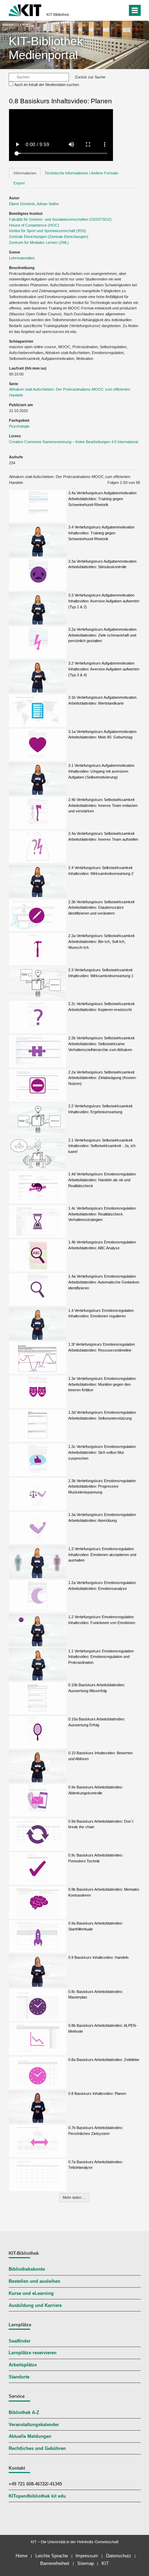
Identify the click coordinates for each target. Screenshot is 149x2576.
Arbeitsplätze (23, 2365)
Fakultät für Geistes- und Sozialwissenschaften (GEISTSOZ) (60, 219)
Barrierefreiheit (55, 2563)
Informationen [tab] (25, 173)
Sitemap (86, 2563)
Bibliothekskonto (27, 2269)
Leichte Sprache (52, 2556)
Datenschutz (119, 2556)
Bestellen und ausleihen (34, 2281)
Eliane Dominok (22, 204)
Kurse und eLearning (31, 2293)
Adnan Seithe (48, 204)
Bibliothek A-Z (24, 2413)
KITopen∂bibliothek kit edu (37, 2496)
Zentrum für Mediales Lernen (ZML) (39, 242)
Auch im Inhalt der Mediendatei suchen (47, 85)
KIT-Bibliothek (58, 15)
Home (21, 2556)
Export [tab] (19, 183)
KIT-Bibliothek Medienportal (46, 48)
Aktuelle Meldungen (30, 2436)
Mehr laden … (74, 2197)
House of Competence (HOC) (34, 225)
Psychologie (19, 426)
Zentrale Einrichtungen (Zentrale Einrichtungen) (49, 237)
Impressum (87, 2556)
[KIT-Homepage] (25, 9)
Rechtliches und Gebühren (37, 2449)
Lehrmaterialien (22, 258)
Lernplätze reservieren (33, 2353)
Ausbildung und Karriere (35, 2306)
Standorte (19, 2377)
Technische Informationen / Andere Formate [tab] (81, 173)
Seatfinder (20, 2341)
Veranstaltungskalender (34, 2425)
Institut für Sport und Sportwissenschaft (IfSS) (47, 231)
